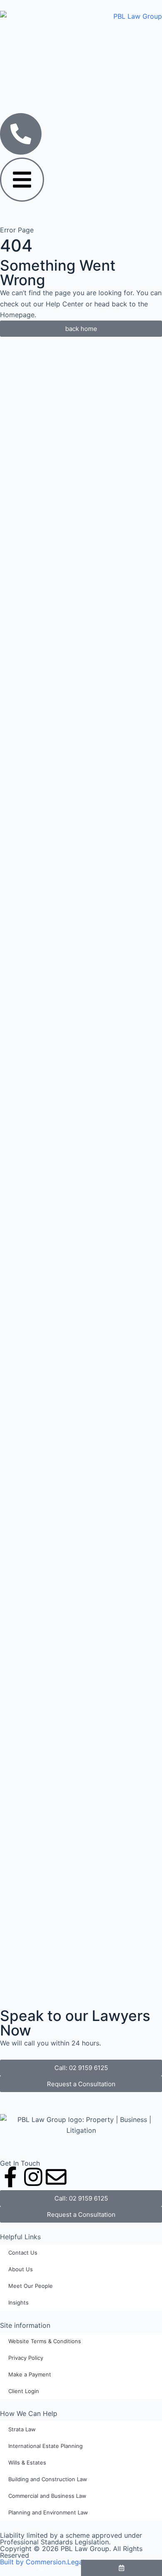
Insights (18, 2302)
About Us (21, 2269)
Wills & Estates (27, 2462)
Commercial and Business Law (47, 2496)
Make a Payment (30, 2374)
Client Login (24, 2391)
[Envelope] (56, 2177)
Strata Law (22, 2429)
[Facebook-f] (10, 2177)
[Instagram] (33, 2177)
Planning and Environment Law (48, 2512)
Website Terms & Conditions (45, 2341)
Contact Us (23, 2253)
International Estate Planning (45, 2446)
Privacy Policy (26, 2358)
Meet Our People (31, 2286)
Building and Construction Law (48, 2479)
